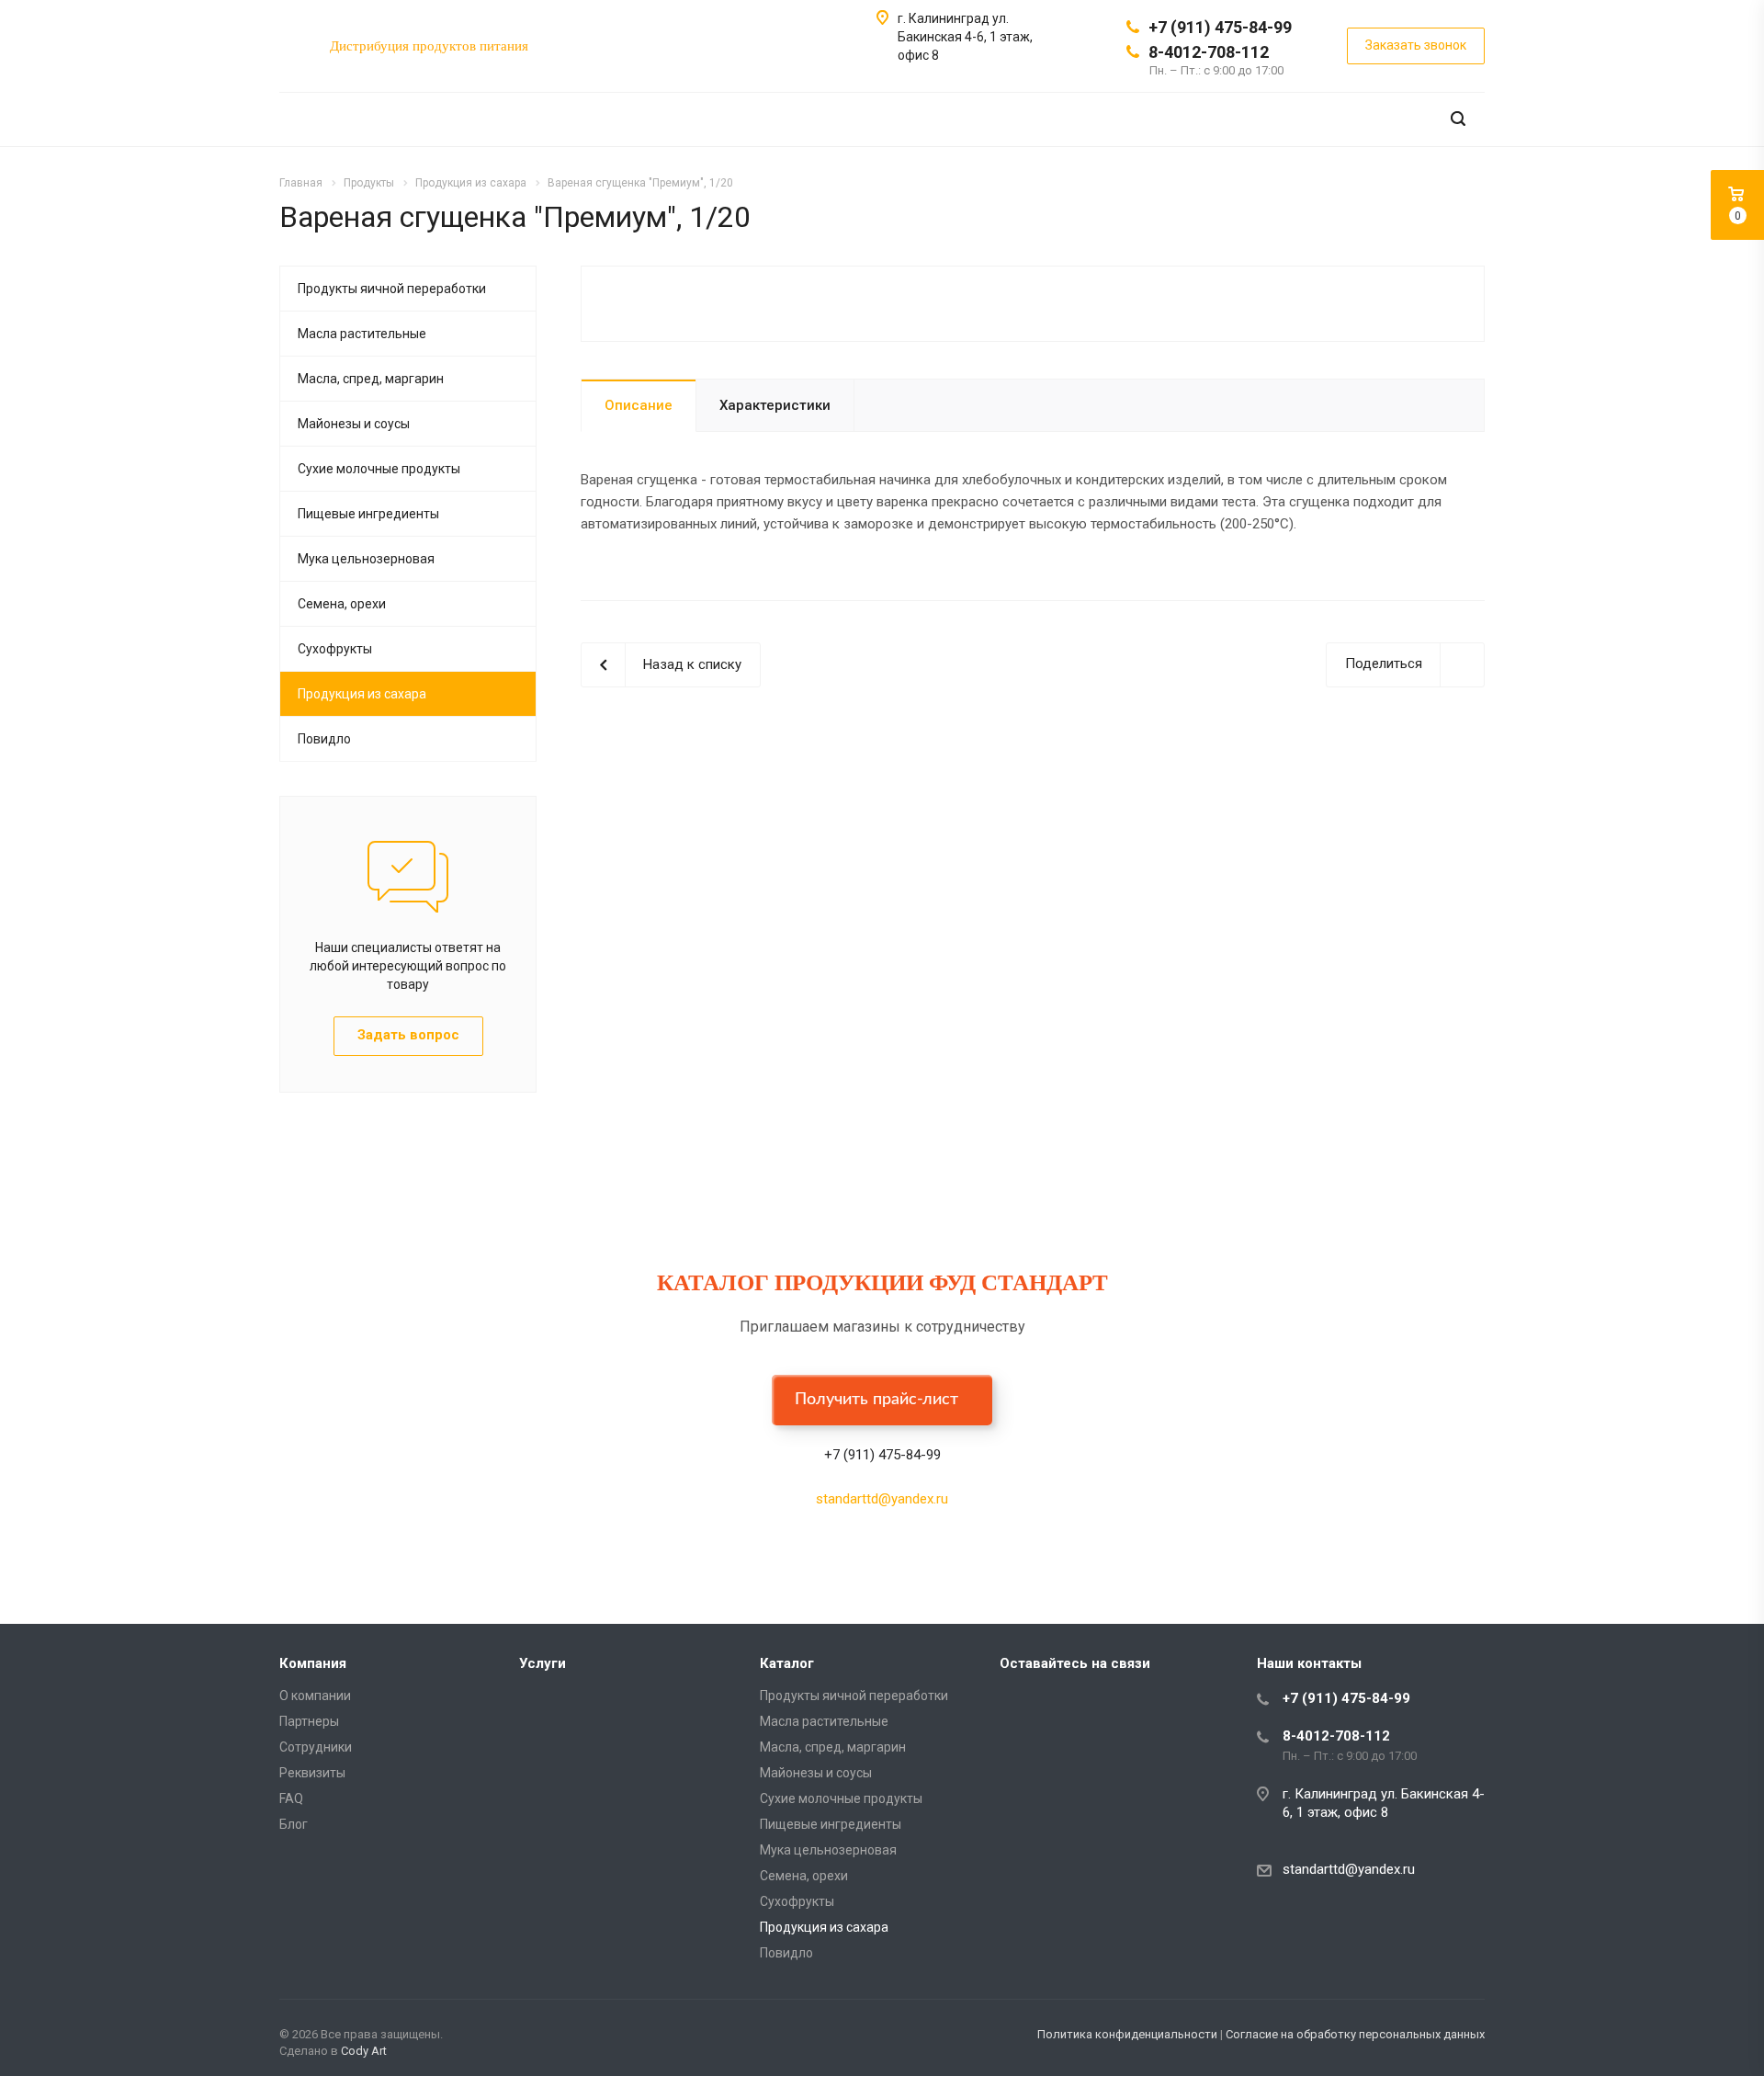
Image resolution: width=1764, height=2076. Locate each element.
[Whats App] (1018, 1705)
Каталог (787, 1663)
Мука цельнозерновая (366, 559)
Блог (294, 1824)
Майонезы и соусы (354, 424)
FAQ (291, 1798)
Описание (639, 405)
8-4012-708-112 (1209, 52)
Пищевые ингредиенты (368, 514)
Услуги (543, 1663)
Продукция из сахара (362, 694)
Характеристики (775, 405)
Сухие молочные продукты (379, 469)
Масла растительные (362, 334)
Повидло (324, 739)
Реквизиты (312, 1773)
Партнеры (309, 1721)
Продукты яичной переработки (392, 289)
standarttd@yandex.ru (882, 1499)
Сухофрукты (335, 649)
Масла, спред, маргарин (371, 379)
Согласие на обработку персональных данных (1355, 2034)
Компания (313, 1663)
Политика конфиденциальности (1127, 2034)
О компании (315, 1696)
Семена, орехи (342, 604)
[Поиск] (1458, 119)
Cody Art (364, 2051)
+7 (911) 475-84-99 (1220, 27)
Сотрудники (316, 1747)
